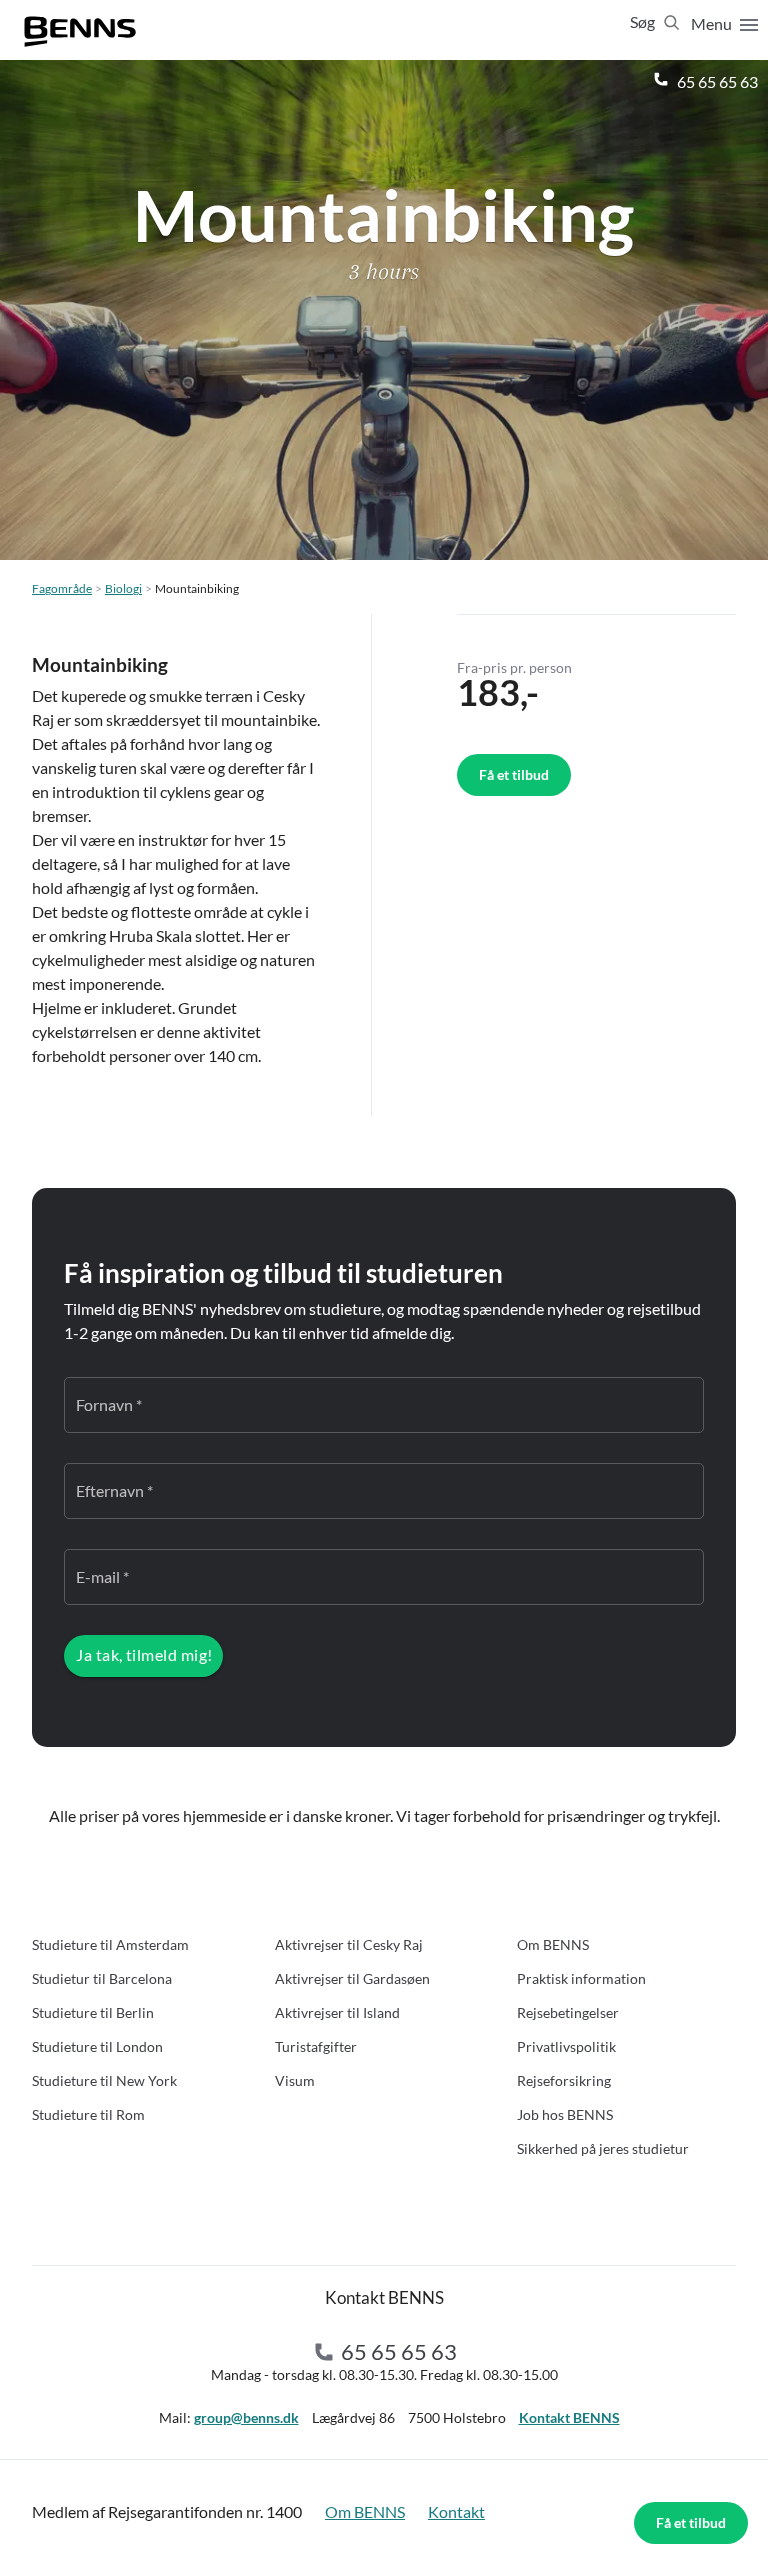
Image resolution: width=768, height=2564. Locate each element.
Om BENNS (553, 1944)
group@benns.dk (246, 2417)
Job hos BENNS (565, 2114)
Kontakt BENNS (569, 2417)
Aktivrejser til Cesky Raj (349, 1944)
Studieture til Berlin (93, 2012)
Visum (295, 2080)
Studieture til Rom (88, 2114)
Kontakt (456, 2511)
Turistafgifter (316, 2046)
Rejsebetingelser (568, 2012)
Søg (644, 21)
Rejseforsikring (564, 2080)
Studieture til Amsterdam (110, 1944)
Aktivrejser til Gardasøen (352, 1978)
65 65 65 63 (716, 81)
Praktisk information (581, 1978)
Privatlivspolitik (566, 2046)
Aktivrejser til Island (337, 2012)
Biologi (123, 588)
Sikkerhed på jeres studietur (603, 2148)
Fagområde (62, 588)
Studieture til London (97, 2046)
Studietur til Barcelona (102, 1978)
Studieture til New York (104, 2080)
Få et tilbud (691, 2522)
